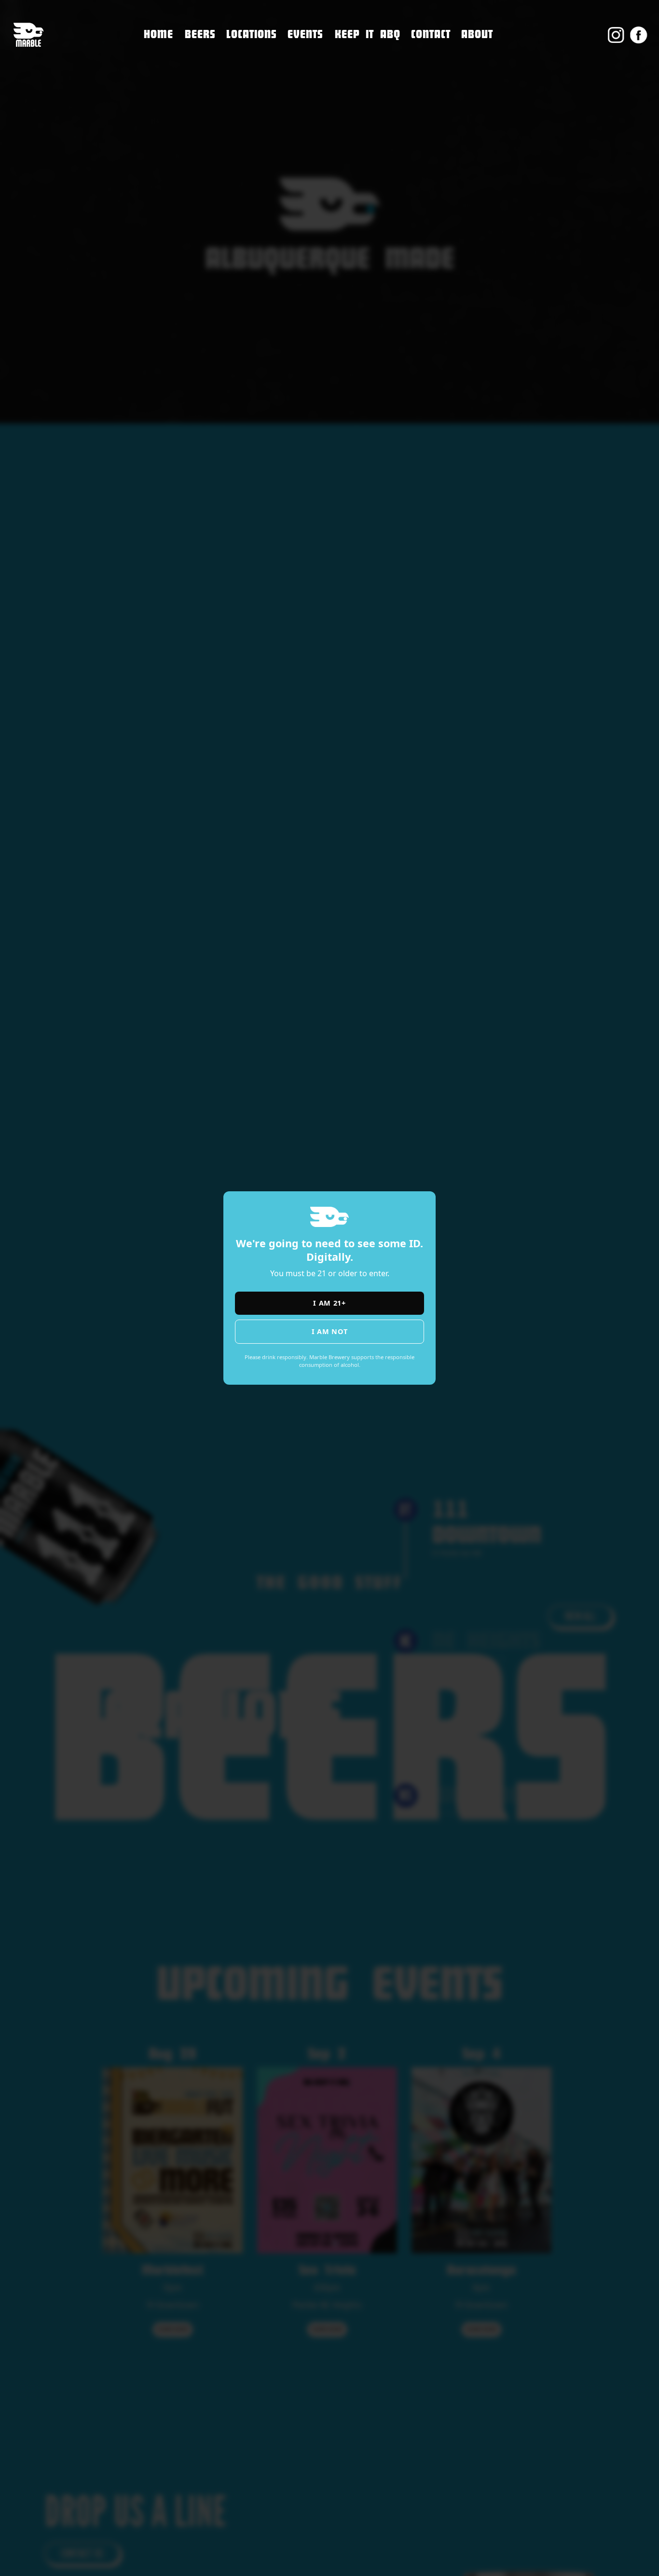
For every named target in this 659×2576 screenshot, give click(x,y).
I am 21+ (329, 1303)
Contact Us (433, 56)
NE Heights (249, 72)
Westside (245, 92)
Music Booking (442, 97)
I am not (330, 1331)
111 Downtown (259, 51)
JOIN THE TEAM (441, 76)
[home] (28, 35)
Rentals (427, 117)
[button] (252, 35)
